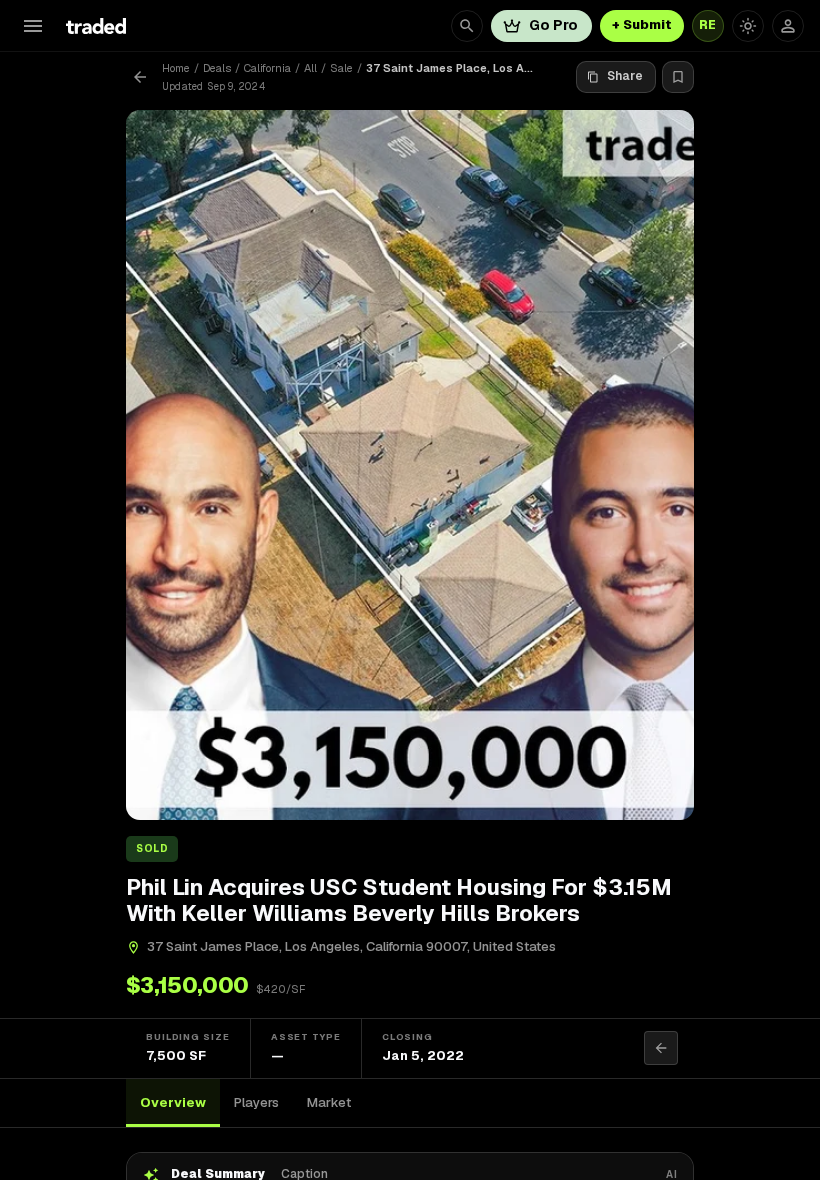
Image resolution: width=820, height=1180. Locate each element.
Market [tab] (329, 1102)
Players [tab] (256, 1102)
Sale (341, 68)
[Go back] (140, 77)
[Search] (467, 26)
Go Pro (553, 25)
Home (176, 68)
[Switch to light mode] (748, 26)
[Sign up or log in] (788, 26)
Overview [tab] (173, 1102)
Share (625, 76)
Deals (217, 68)
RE (708, 25)
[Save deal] (678, 77)
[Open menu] (33, 26)
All (310, 68)
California (267, 68)
